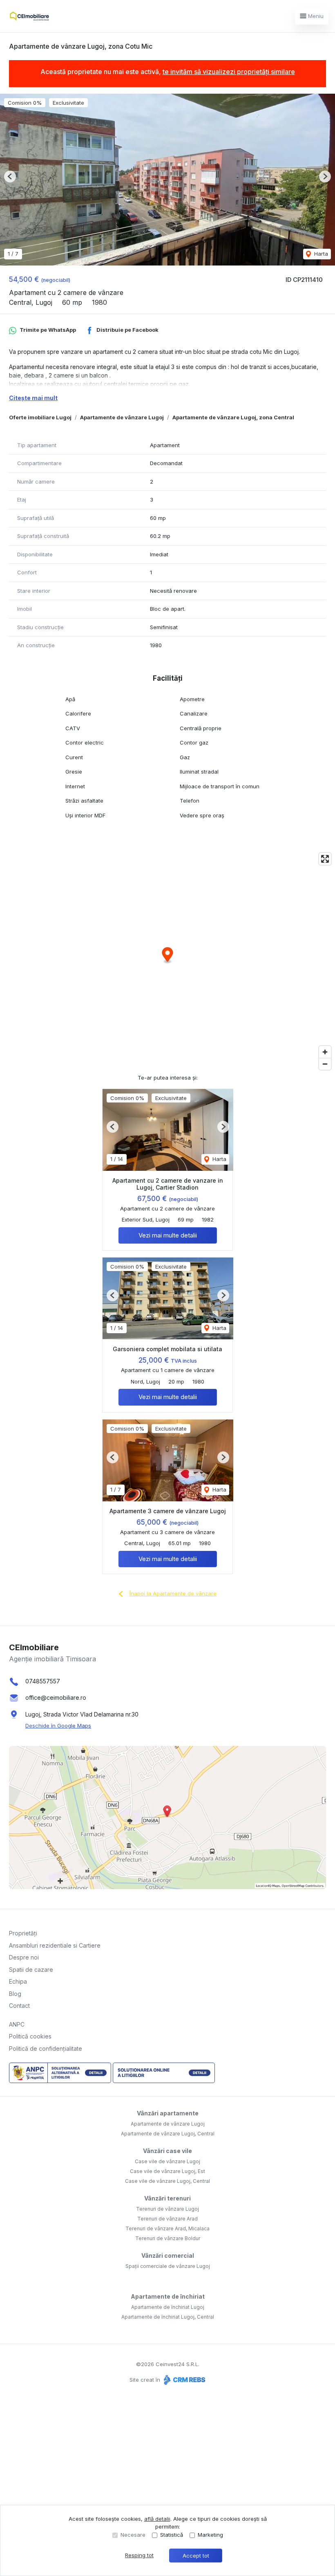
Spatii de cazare (31, 1970)
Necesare (133, 2535)
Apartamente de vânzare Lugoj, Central (168, 2134)
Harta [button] (320, 254)
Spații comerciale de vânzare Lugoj (168, 2266)
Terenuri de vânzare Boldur (168, 2238)
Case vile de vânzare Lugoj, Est (167, 2171)
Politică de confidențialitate (46, 2048)
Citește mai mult (33, 398)
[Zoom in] (325, 1052)
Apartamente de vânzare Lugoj (122, 417)
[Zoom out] (325, 1064)
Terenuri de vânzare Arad (167, 2219)
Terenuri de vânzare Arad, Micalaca (167, 2228)
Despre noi (24, 1957)
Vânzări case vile (167, 2151)
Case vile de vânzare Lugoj (167, 2161)
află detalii (157, 2519)
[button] (10, 177)
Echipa (18, 1981)
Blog (15, 1994)
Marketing (210, 2535)
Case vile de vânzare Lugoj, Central (167, 2181)
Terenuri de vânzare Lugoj (167, 2209)
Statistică (172, 2535)
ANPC (17, 2024)
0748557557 (43, 1681)
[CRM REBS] (184, 2380)
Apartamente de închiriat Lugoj (168, 2307)
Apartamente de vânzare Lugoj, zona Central (233, 417)
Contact (19, 2006)
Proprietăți (23, 1933)
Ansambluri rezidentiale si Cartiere (55, 1945)
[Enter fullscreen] (325, 859)
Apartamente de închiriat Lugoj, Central (168, 2317)
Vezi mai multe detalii (168, 1235)
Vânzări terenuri (167, 2198)
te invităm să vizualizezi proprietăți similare (229, 72)
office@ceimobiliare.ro (56, 1697)
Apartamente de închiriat (168, 2296)
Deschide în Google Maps (58, 1726)
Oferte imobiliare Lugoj (40, 417)
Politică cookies (30, 2036)
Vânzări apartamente (168, 2113)
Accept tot (196, 2556)
